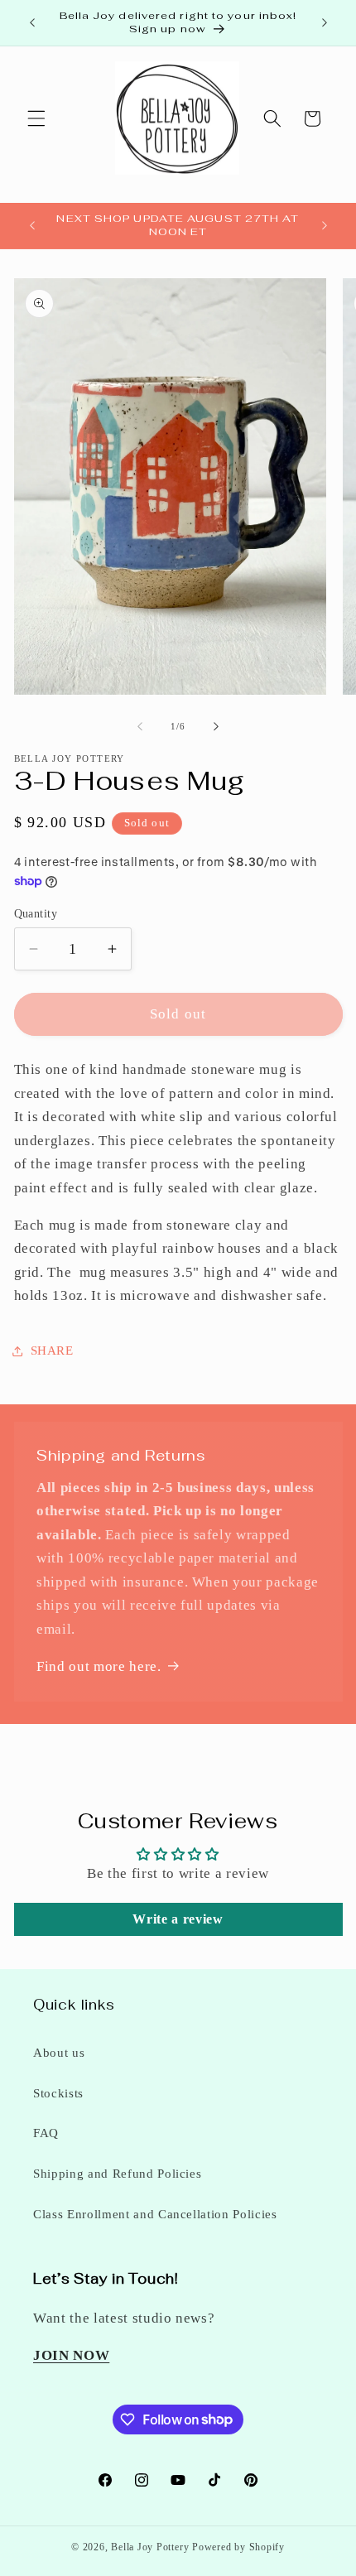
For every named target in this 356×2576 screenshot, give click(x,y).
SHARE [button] (52, 1350)
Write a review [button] (178, 1919)
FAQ (46, 2133)
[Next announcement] (325, 22)
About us (59, 2052)
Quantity (36, 913)
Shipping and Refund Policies (117, 2173)
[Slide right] (216, 726)
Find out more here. (99, 1666)
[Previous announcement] (32, 22)
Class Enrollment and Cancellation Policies (155, 2214)
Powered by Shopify (238, 2547)
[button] (36, 118)
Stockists (58, 2093)
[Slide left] (140, 726)
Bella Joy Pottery (150, 2547)
